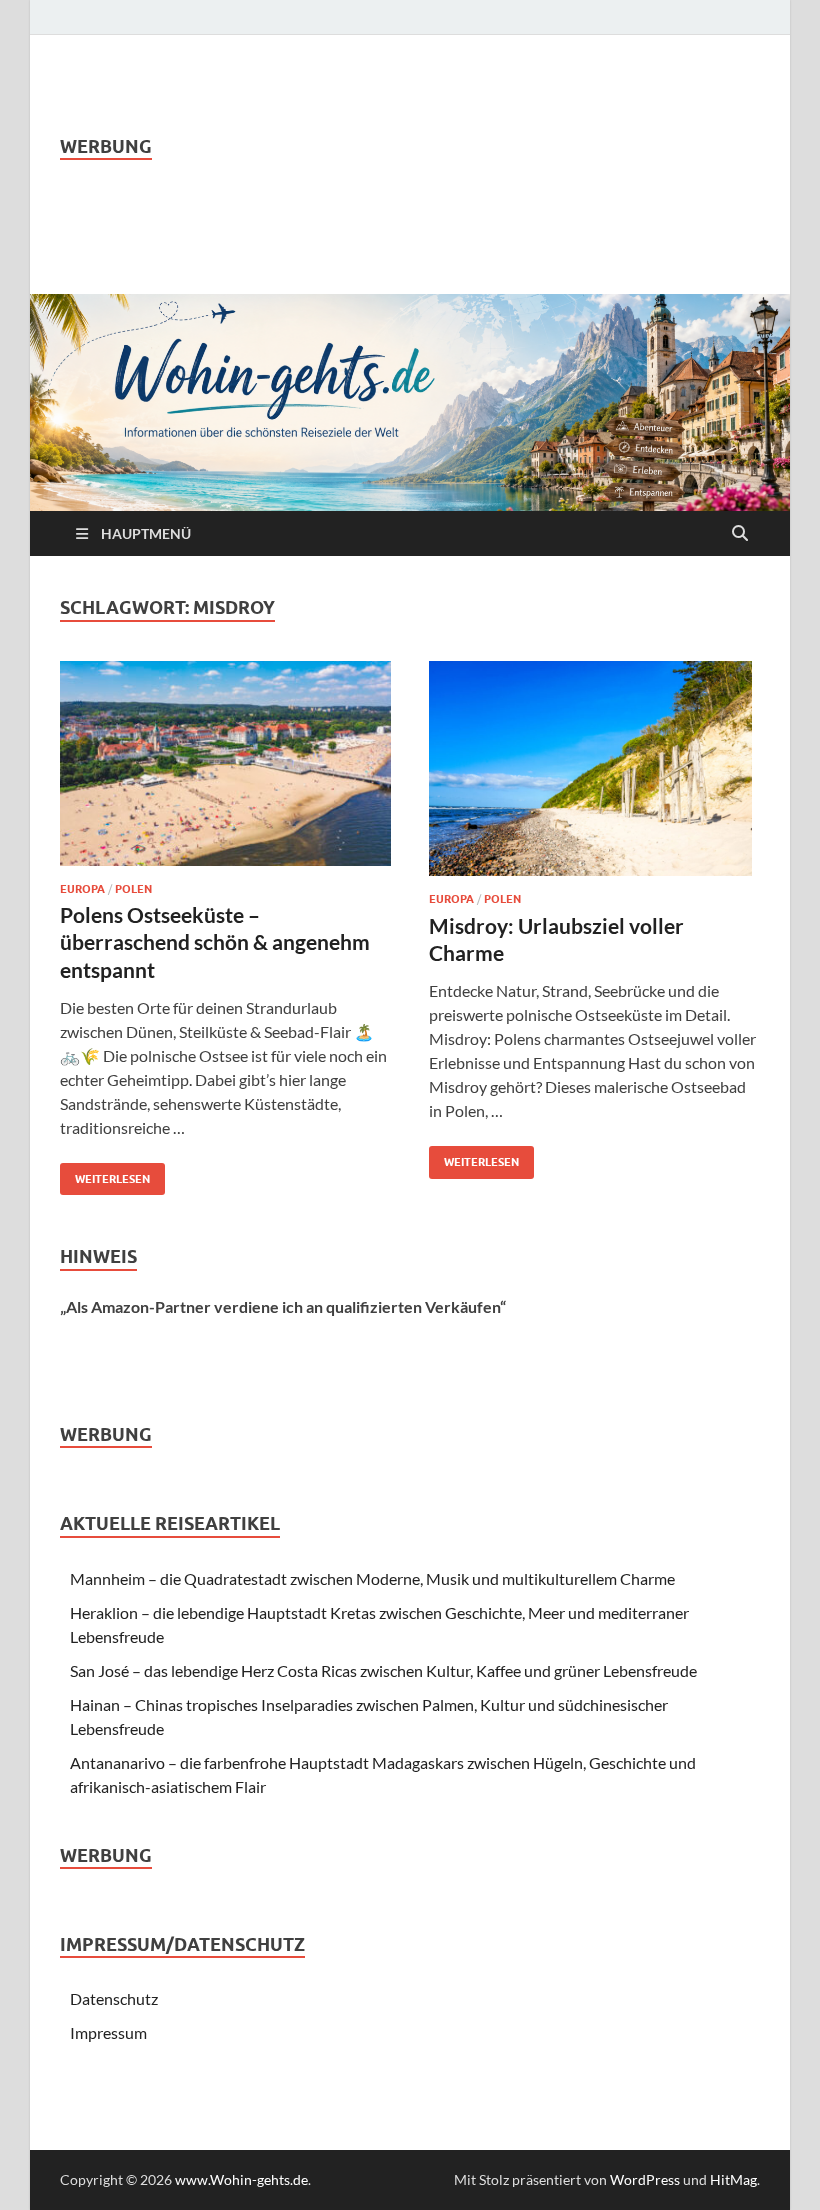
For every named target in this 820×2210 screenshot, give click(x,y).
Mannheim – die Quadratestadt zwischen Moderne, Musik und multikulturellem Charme (372, 1578)
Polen (133, 889)
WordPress (645, 2179)
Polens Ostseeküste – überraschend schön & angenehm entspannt (215, 942)
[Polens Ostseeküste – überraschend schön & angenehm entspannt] (225, 763)
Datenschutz (114, 1998)
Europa (82, 889)
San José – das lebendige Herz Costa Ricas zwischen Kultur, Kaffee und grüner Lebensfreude (383, 1670)
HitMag (733, 2179)
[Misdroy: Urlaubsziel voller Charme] (594, 768)
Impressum (108, 2032)
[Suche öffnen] (740, 534)
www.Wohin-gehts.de (241, 2179)
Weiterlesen (105, 1174)
